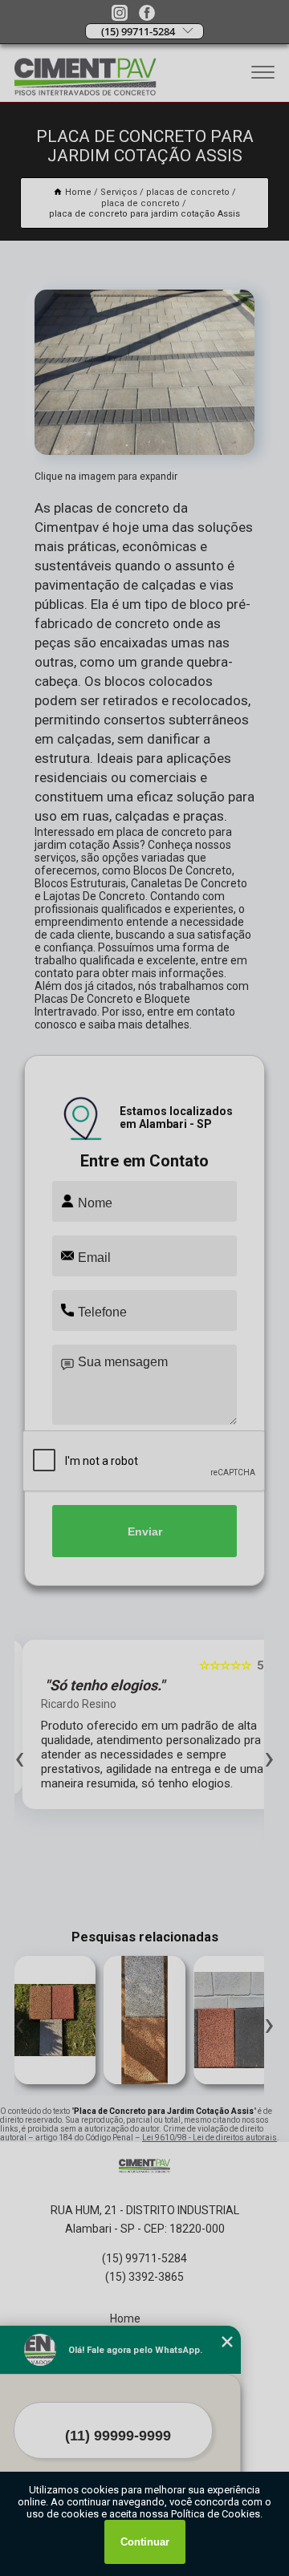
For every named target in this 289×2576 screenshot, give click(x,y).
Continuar (145, 2542)
